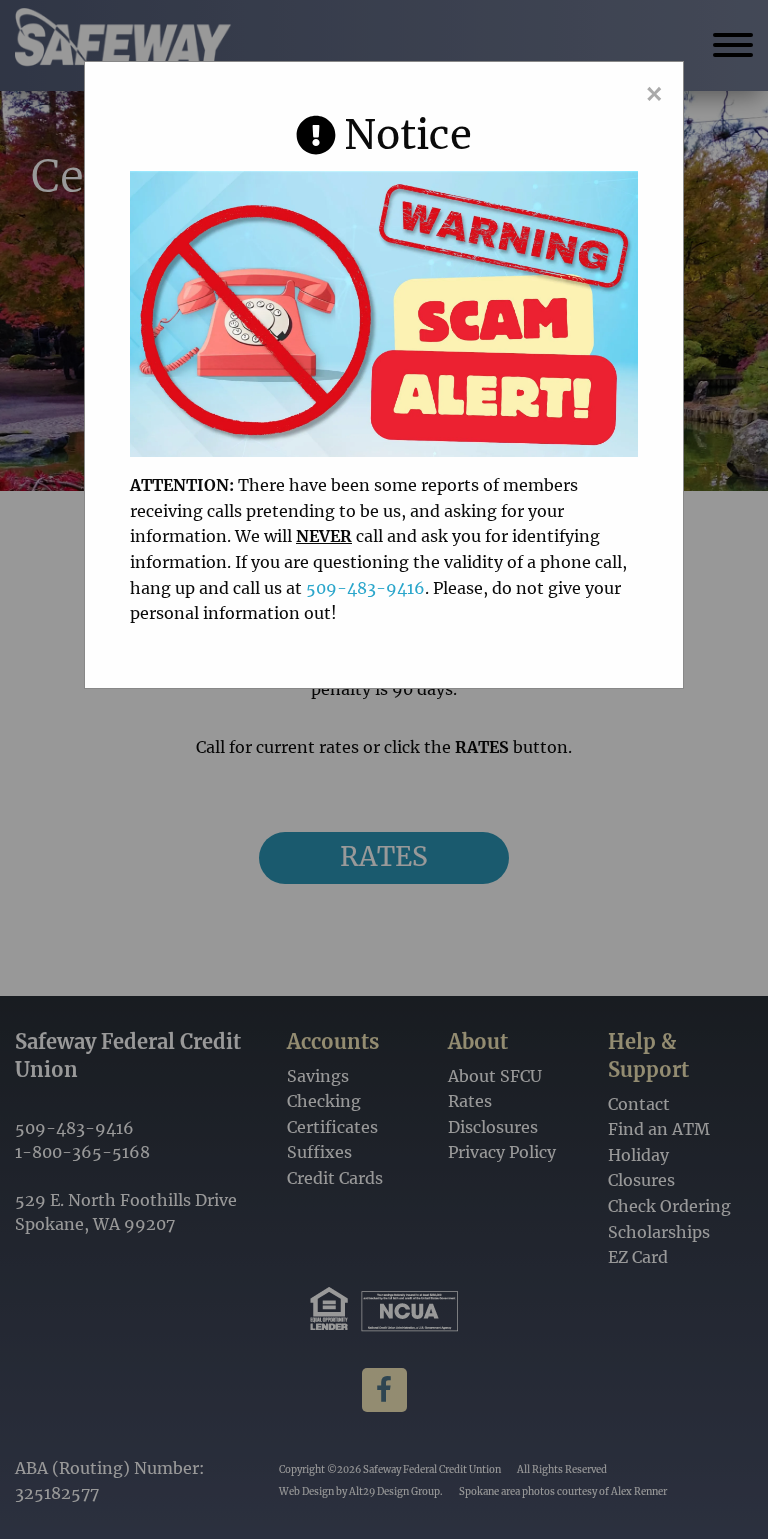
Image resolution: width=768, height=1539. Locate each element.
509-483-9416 (365, 588)
